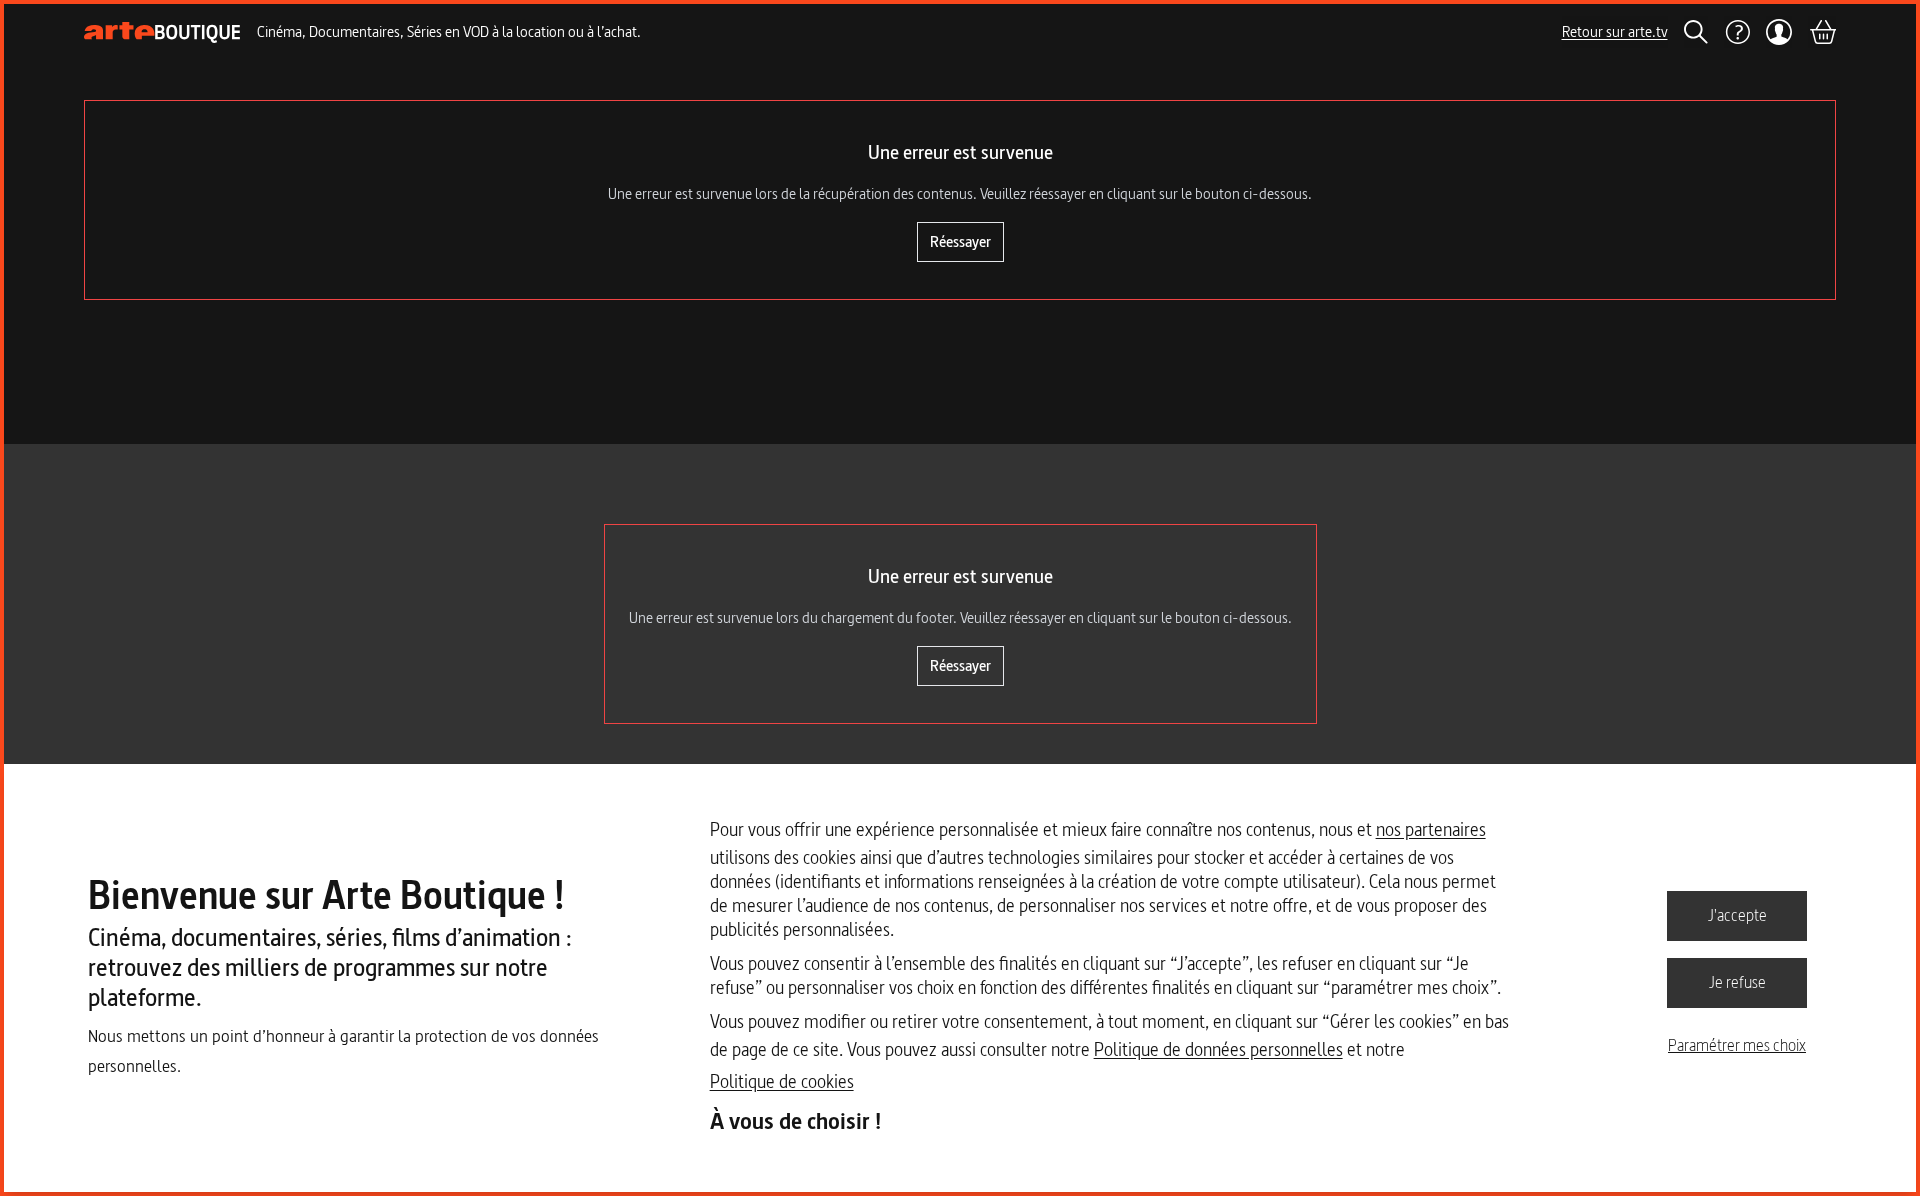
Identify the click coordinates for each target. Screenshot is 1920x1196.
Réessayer (960, 241)
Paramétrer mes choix (1737, 1045)
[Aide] (1737, 32)
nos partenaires (1431, 829)
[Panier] (1822, 32)
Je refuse (1737, 982)
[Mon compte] (1779, 32)
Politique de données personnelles (1218, 1049)
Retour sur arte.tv (1615, 31)
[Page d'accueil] (162, 32)
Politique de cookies (782, 1081)
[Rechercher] (1696, 32)
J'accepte (1737, 915)
